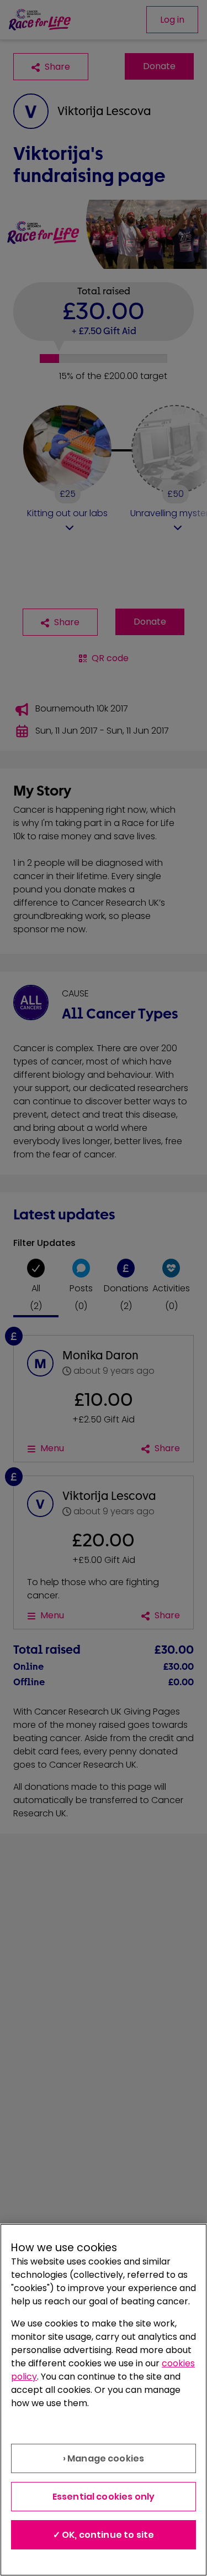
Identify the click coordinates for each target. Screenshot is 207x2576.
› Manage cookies (104, 2458)
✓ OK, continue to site (104, 2535)
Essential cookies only (104, 2497)
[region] (104, 2400)
